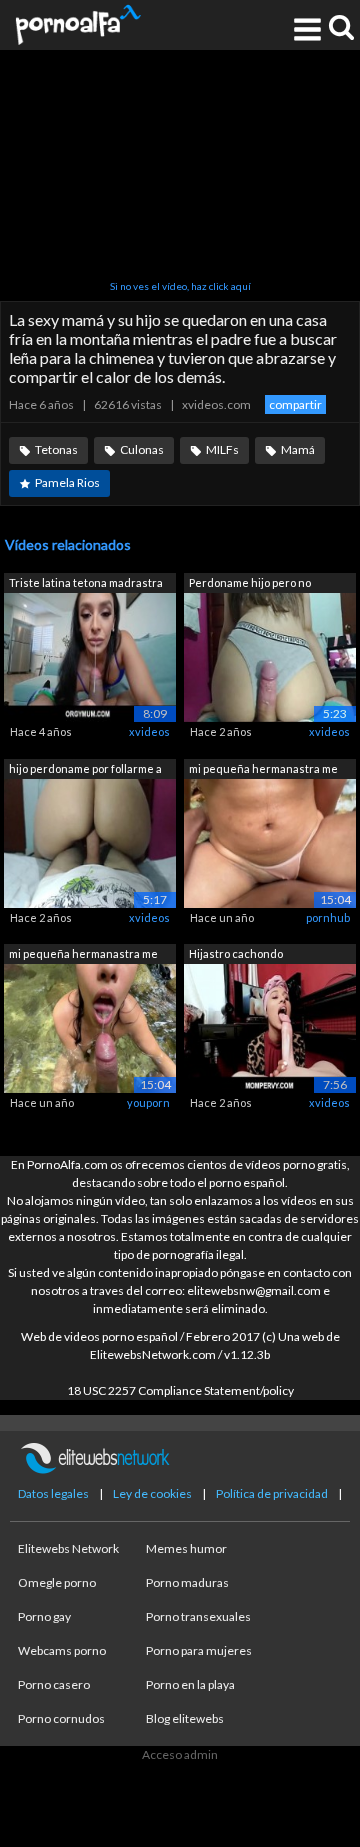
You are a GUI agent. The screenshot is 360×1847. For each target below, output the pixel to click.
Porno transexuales (198, 1616)
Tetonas (56, 449)
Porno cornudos (61, 1718)
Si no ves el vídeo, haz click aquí (180, 286)
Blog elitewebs (185, 1718)
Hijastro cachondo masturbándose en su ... (249, 955)
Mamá (298, 449)
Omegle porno (57, 1582)
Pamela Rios (67, 482)
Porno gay (44, 1616)
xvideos (149, 731)
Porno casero (54, 1684)
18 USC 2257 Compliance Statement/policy (180, 1390)
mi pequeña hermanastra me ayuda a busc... (263, 770)
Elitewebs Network (68, 1548)
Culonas (142, 449)
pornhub (328, 917)
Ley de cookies (152, 1493)
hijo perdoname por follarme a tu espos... (85, 770)
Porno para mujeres (199, 1650)
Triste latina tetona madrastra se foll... (86, 584)
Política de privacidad (272, 1493)
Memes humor (186, 1548)
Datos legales (53, 1493)
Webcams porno (62, 1650)
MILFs (222, 449)
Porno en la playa (190, 1684)
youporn (148, 1102)
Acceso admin (180, 1754)
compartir (295, 404)
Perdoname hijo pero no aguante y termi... (250, 584)
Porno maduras (187, 1582)
